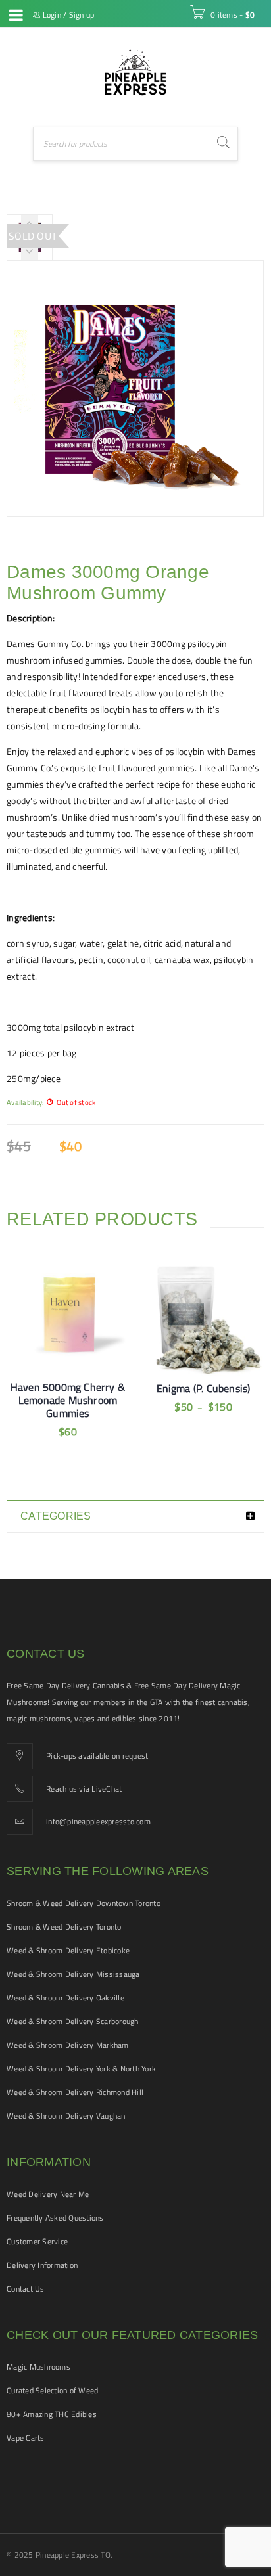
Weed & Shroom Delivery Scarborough (73, 2021)
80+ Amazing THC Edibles (52, 2414)
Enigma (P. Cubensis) (204, 1388)
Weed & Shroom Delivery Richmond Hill (75, 2092)
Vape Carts (26, 2438)
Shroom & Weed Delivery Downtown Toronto (84, 1903)
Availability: (25, 1102)
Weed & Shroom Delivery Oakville (65, 1998)
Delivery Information (42, 2265)
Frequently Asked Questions (55, 2218)
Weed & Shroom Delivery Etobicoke (68, 1950)
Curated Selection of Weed (52, 2390)
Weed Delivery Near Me (48, 2194)
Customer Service (37, 2241)
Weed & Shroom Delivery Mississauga (73, 1974)
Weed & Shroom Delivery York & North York (81, 2068)
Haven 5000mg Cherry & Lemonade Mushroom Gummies (68, 1400)
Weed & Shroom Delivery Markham (68, 2045)
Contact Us (26, 2289)
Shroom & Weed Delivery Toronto (64, 1927)
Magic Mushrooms (38, 2367)
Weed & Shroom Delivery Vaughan (66, 2116)
